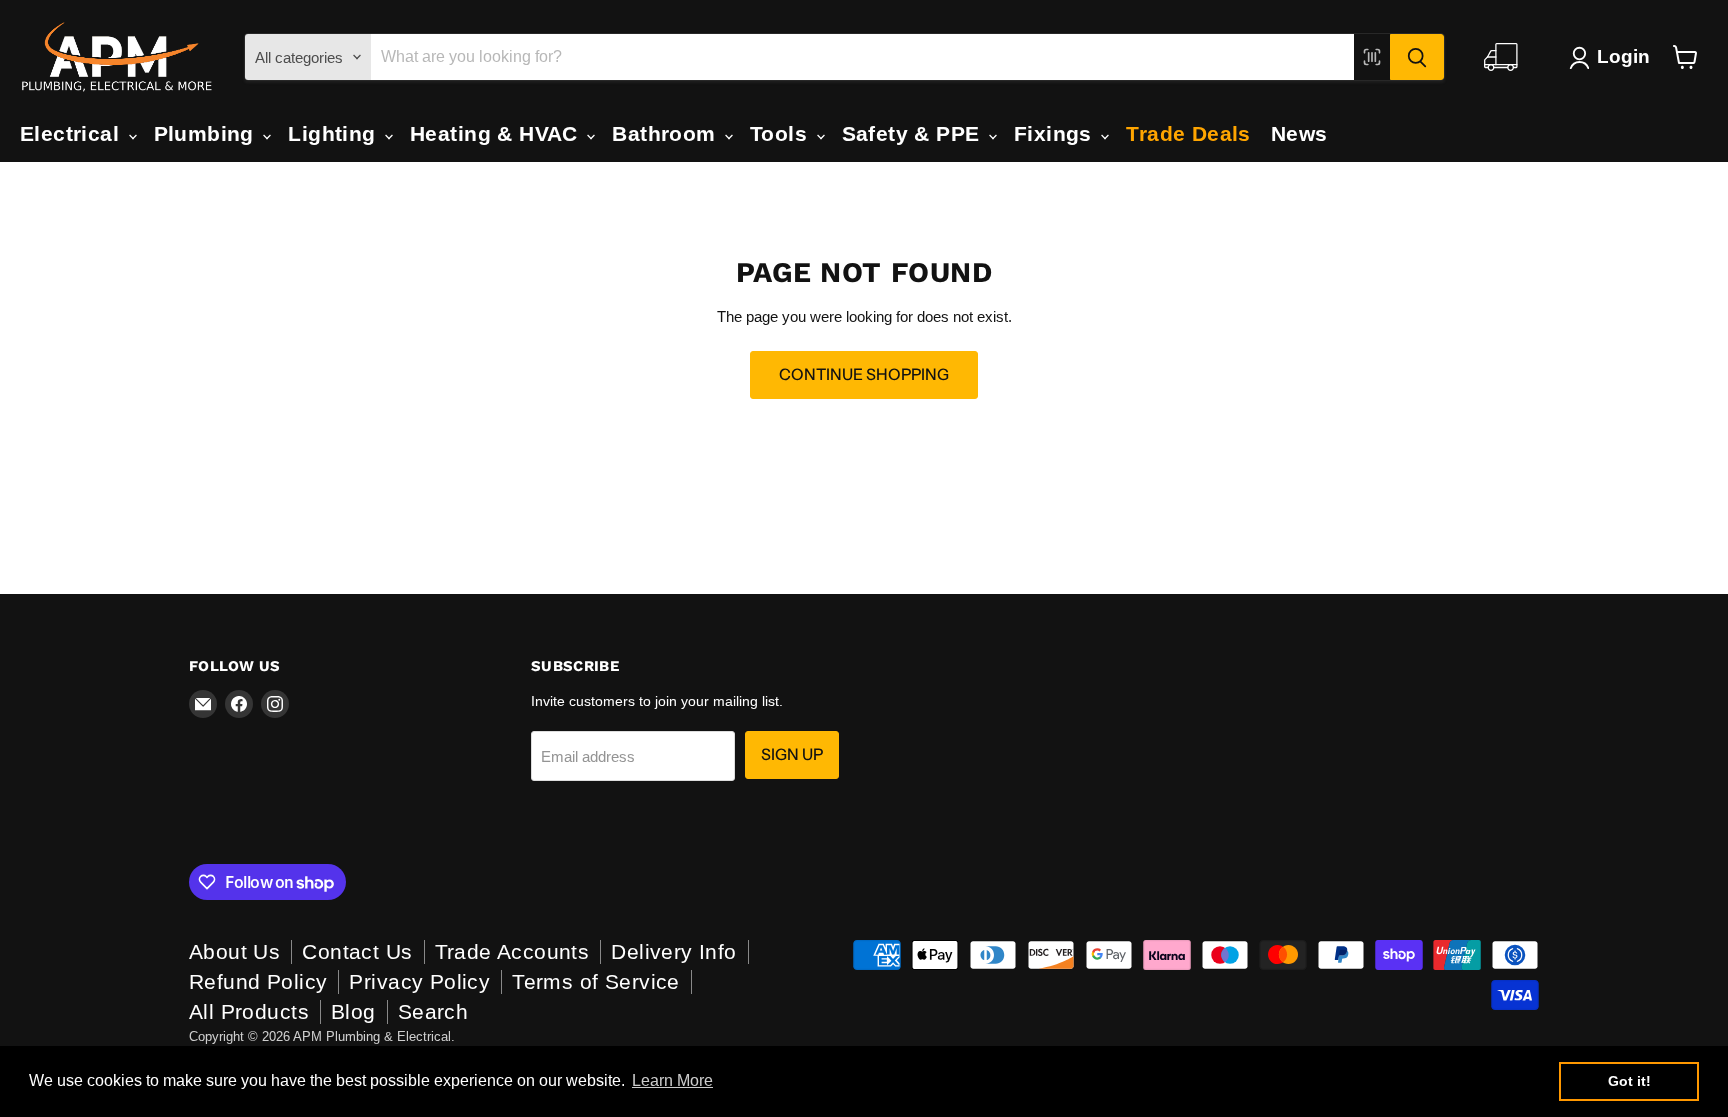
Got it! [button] (1629, 1081)
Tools (782, 133)
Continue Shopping (864, 374)
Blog (353, 1011)
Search (433, 1011)
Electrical (73, 133)
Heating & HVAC (497, 133)
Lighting (335, 133)
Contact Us (357, 951)
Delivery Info (673, 951)
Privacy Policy (419, 981)
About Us (234, 951)
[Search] (1417, 57)
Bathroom (667, 133)
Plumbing (207, 133)
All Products (249, 1011)
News (1299, 133)
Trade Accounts (512, 951)
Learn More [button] (672, 1080)
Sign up (792, 754)
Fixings (1056, 133)
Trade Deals (1188, 133)
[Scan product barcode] (1372, 57)
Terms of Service (596, 981)
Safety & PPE (914, 133)
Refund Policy (258, 981)
